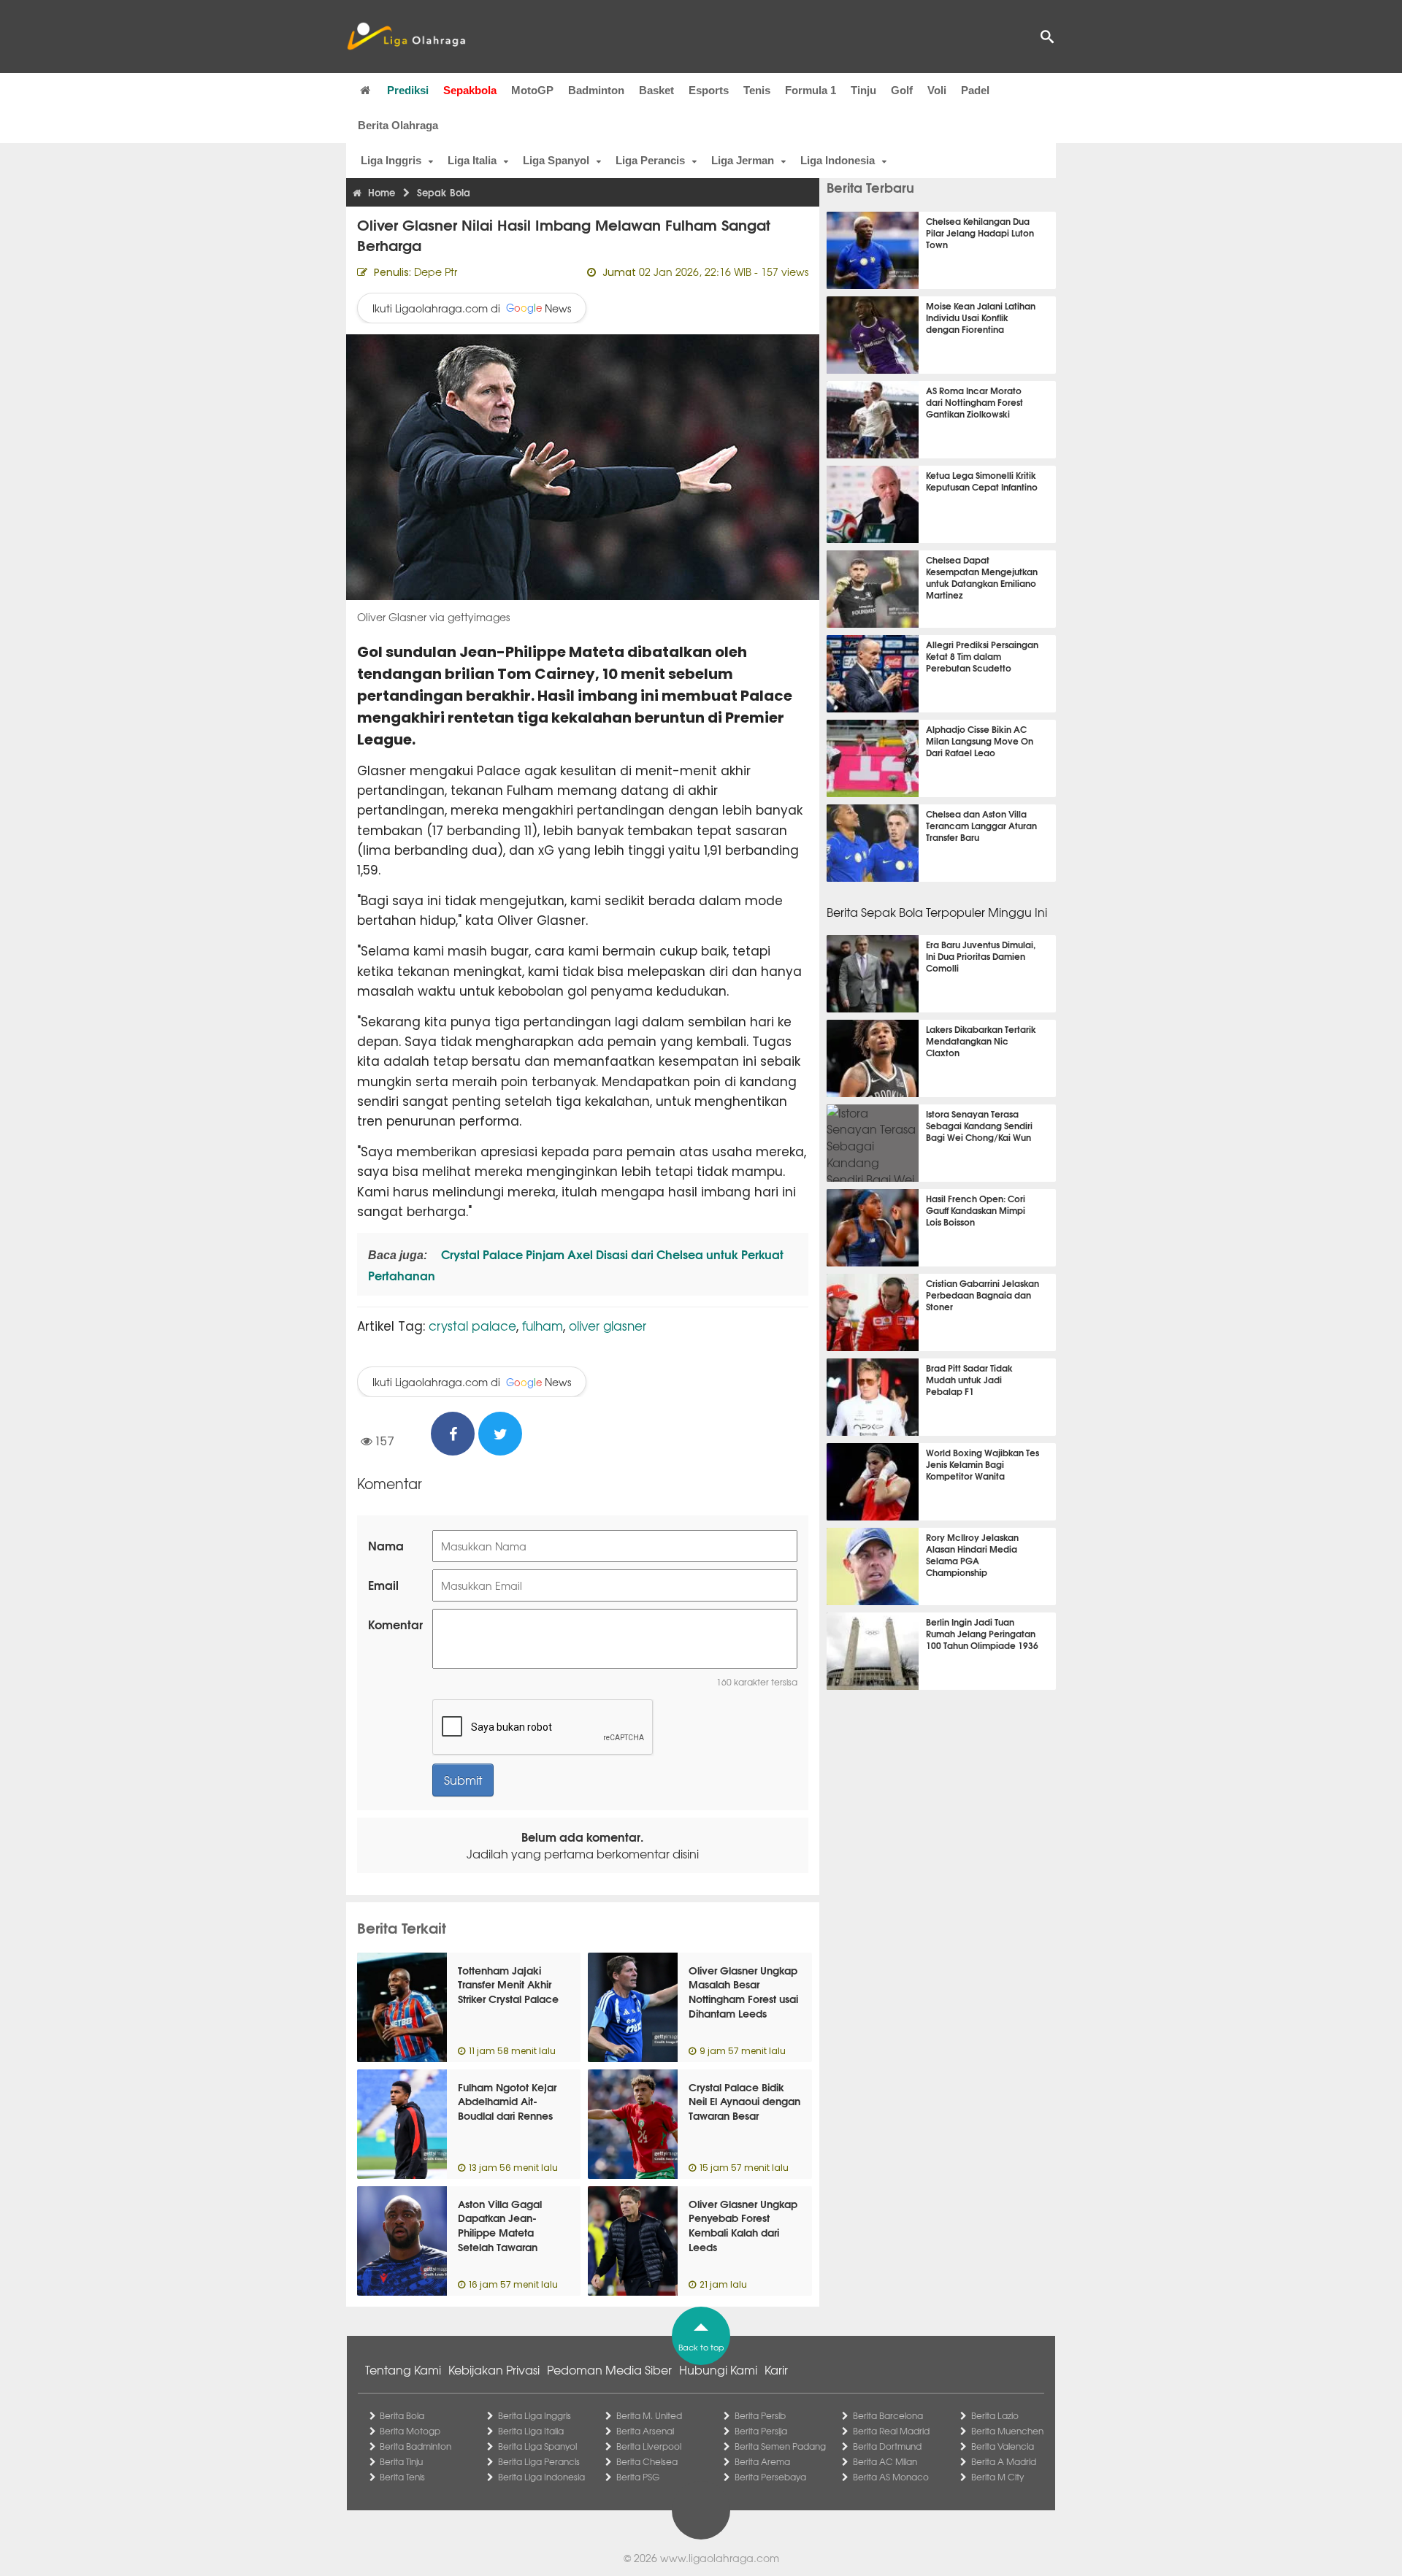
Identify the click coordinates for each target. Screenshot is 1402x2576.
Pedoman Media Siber (609, 2369)
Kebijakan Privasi (494, 2369)
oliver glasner (608, 1325)
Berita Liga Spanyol (537, 2446)
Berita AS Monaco (891, 2477)
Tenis (757, 90)
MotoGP (532, 90)
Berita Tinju (401, 2461)
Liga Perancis (650, 160)
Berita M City (997, 2477)
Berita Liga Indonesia (541, 2477)
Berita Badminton (415, 2446)
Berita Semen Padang (780, 2446)
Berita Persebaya (770, 2477)
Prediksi (408, 90)
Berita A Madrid (1004, 2461)
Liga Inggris (391, 160)
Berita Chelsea (647, 2461)
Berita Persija (761, 2431)
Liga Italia (472, 160)
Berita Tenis (402, 2477)
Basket (656, 90)
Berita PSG (638, 2477)
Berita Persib (760, 2415)
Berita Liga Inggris (535, 2415)
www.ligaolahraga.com (720, 2558)
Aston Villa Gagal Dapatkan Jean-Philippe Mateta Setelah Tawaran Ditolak (500, 2232)
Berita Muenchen (1007, 2431)
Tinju (863, 90)
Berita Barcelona (888, 2415)
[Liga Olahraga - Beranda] (406, 36)
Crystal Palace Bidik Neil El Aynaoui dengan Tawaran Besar (744, 2101)
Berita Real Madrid (891, 2431)
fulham (543, 1325)
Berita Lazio (995, 2415)
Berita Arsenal (645, 2431)
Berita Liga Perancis (539, 2461)
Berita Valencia (1003, 2446)
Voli (937, 90)
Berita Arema (762, 2461)
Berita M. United (649, 2415)
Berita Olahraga (398, 125)
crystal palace (472, 1325)
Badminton (596, 90)
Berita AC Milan (885, 2461)
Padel (975, 90)
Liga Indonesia (838, 160)
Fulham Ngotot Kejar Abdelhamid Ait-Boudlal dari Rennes (507, 2101)
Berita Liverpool (649, 2446)
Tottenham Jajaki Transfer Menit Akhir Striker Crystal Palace (508, 1984)
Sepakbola (470, 90)
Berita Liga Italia (531, 2431)
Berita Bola (402, 2415)
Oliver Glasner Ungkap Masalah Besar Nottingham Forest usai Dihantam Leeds (743, 1992)
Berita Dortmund (887, 2446)
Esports (709, 90)
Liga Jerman (743, 160)
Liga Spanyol (556, 160)
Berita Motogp (410, 2431)
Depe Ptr (436, 272)
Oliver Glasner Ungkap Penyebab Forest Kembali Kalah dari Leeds (743, 2225)
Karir (776, 2369)
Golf (902, 90)
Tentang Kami (403, 2369)
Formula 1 (811, 90)
